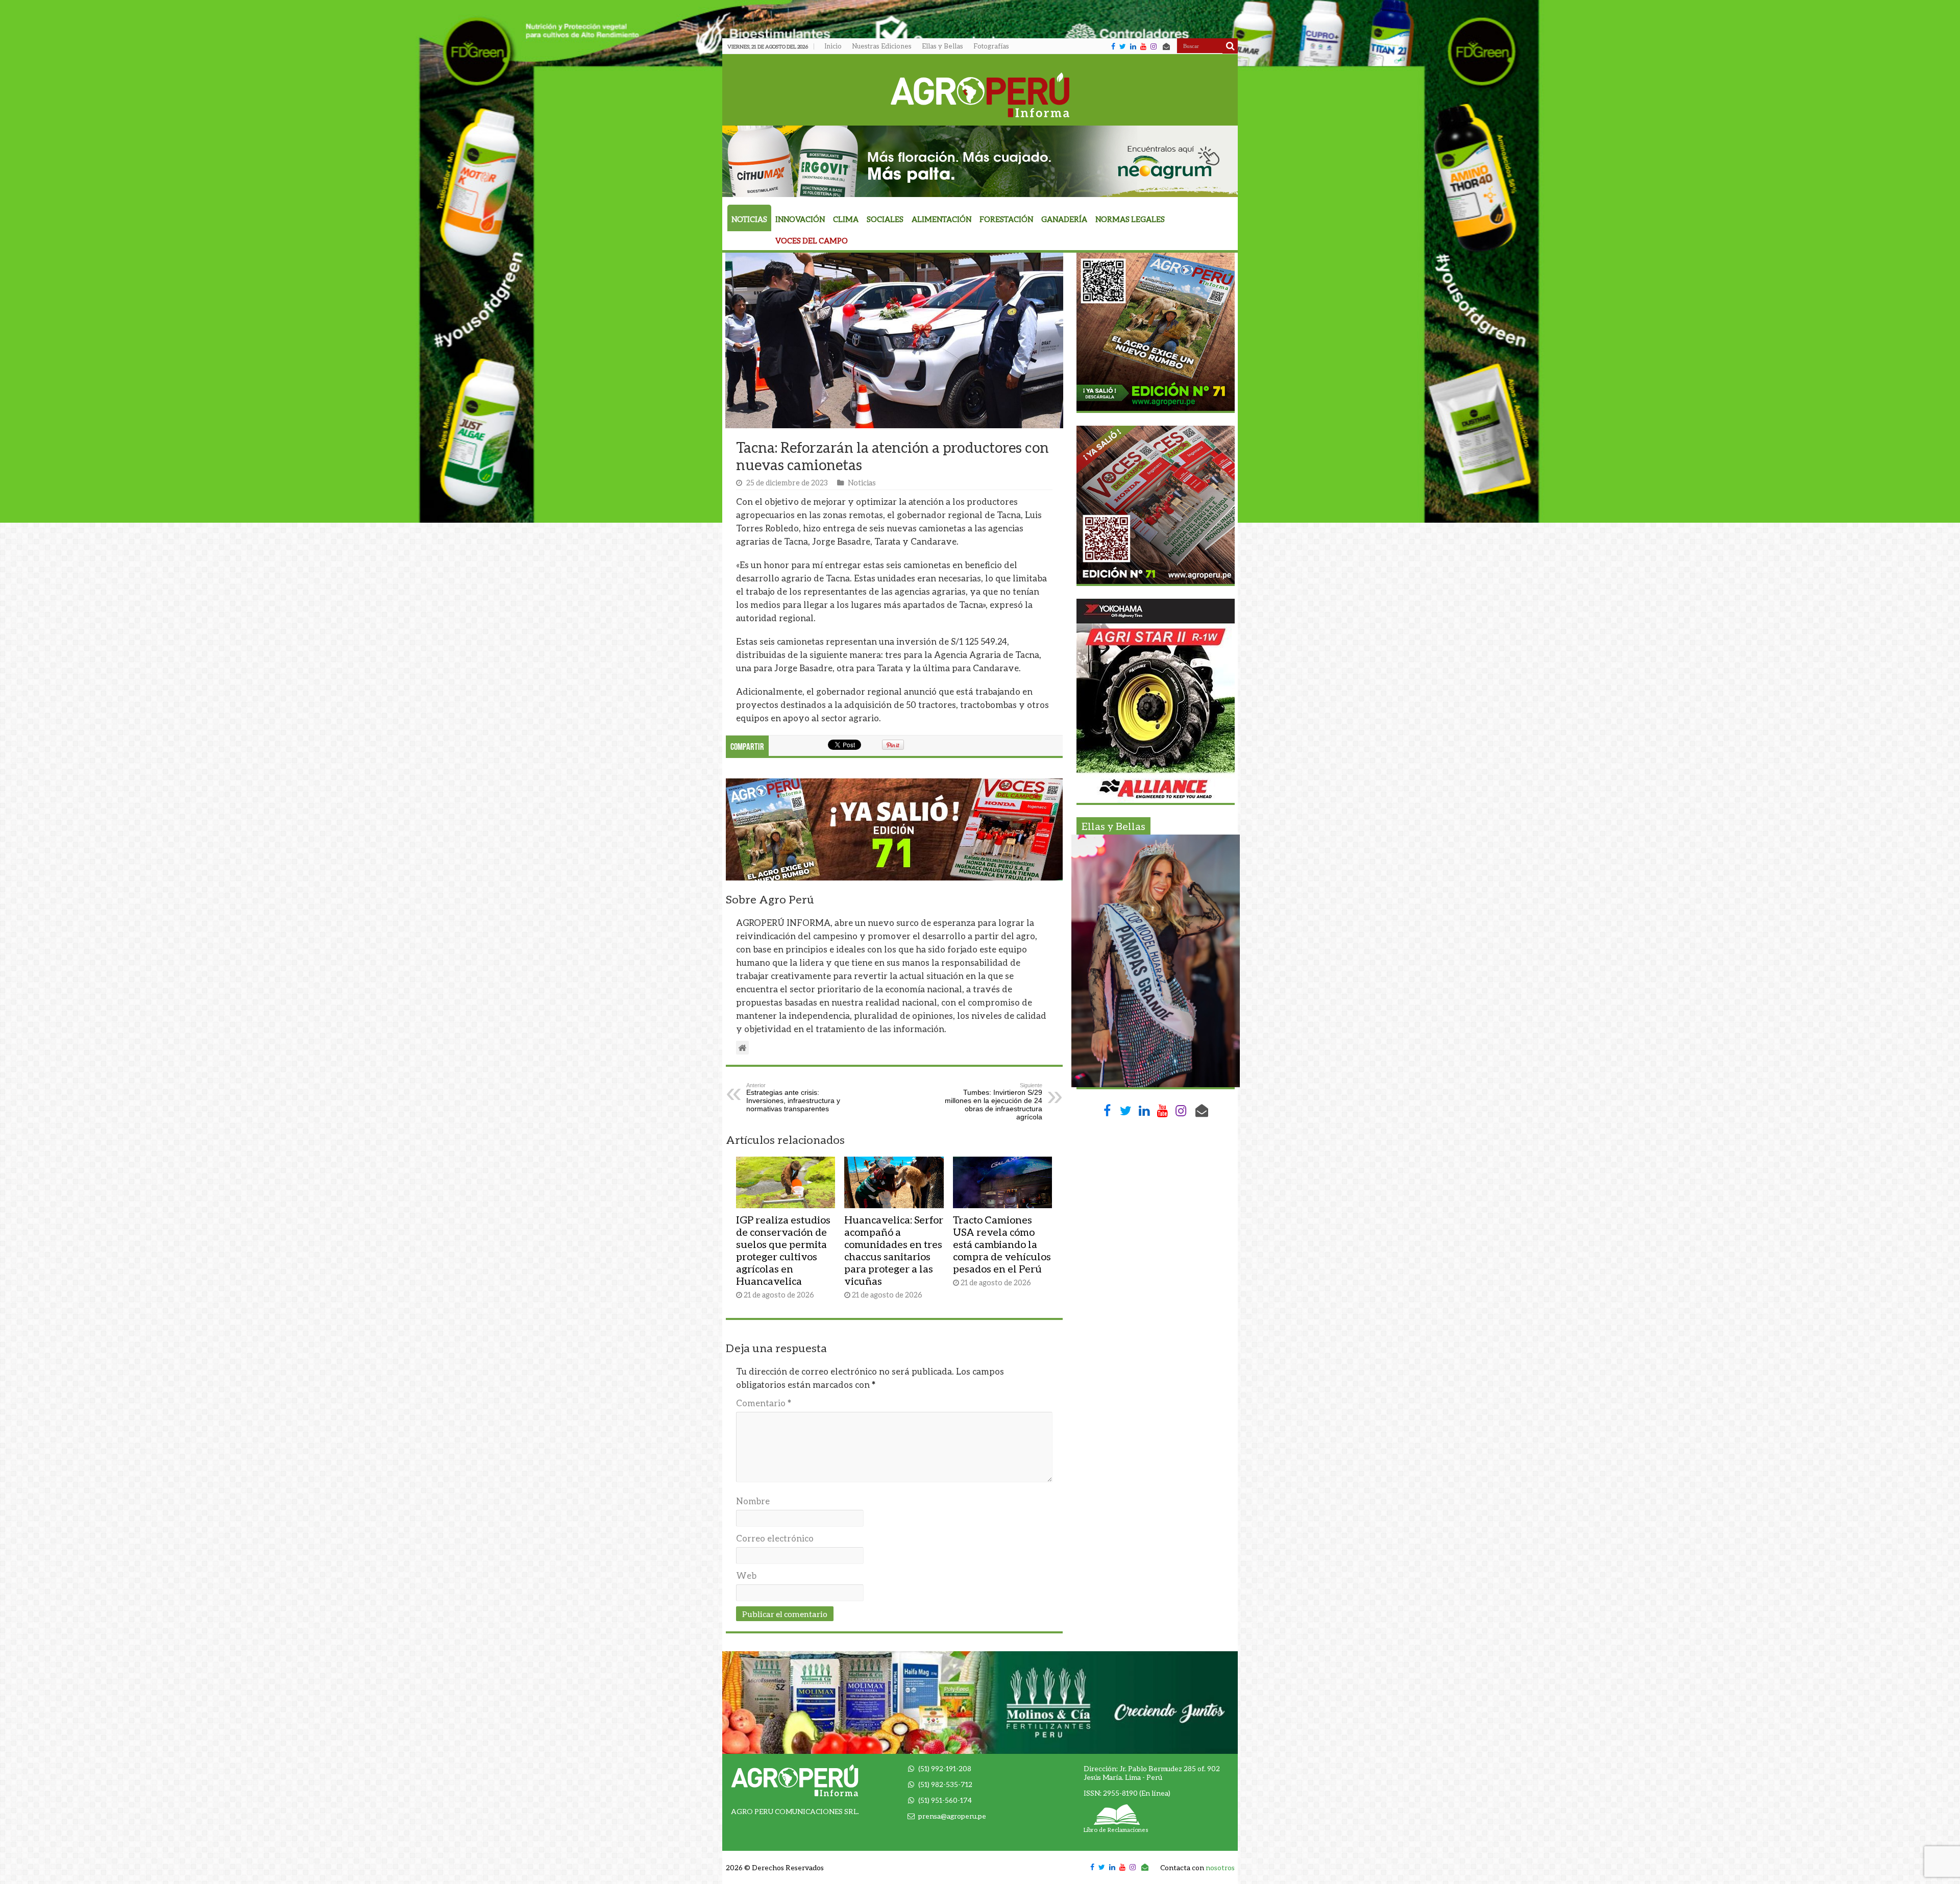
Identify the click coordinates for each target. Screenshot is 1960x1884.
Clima (846, 219)
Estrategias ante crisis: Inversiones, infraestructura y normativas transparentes (793, 1097)
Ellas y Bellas (942, 46)
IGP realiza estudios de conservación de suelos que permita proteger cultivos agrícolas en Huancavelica (783, 1250)
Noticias (749, 219)
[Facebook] (1113, 46)
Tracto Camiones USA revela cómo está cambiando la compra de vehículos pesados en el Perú (1002, 1244)
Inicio (833, 46)
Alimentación (941, 219)
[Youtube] (1143, 46)
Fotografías (991, 46)
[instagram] (1154, 46)
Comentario (764, 1403)
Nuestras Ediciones (882, 46)
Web (746, 1575)
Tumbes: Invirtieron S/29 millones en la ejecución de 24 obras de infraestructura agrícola (994, 1102)
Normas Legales (1130, 219)
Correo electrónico (775, 1538)
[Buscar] (1230, 46)
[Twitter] (1123, 46)
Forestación (1006, 219)
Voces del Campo (812, 241)
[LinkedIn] (1133, 46)
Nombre (753, 1501)
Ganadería (1064, 219)
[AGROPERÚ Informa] (980, 93)
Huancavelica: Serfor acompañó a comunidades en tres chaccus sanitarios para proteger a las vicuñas (894, 1250)
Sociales (885, 219)
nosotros (1220, 1867)
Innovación (800, 219)
